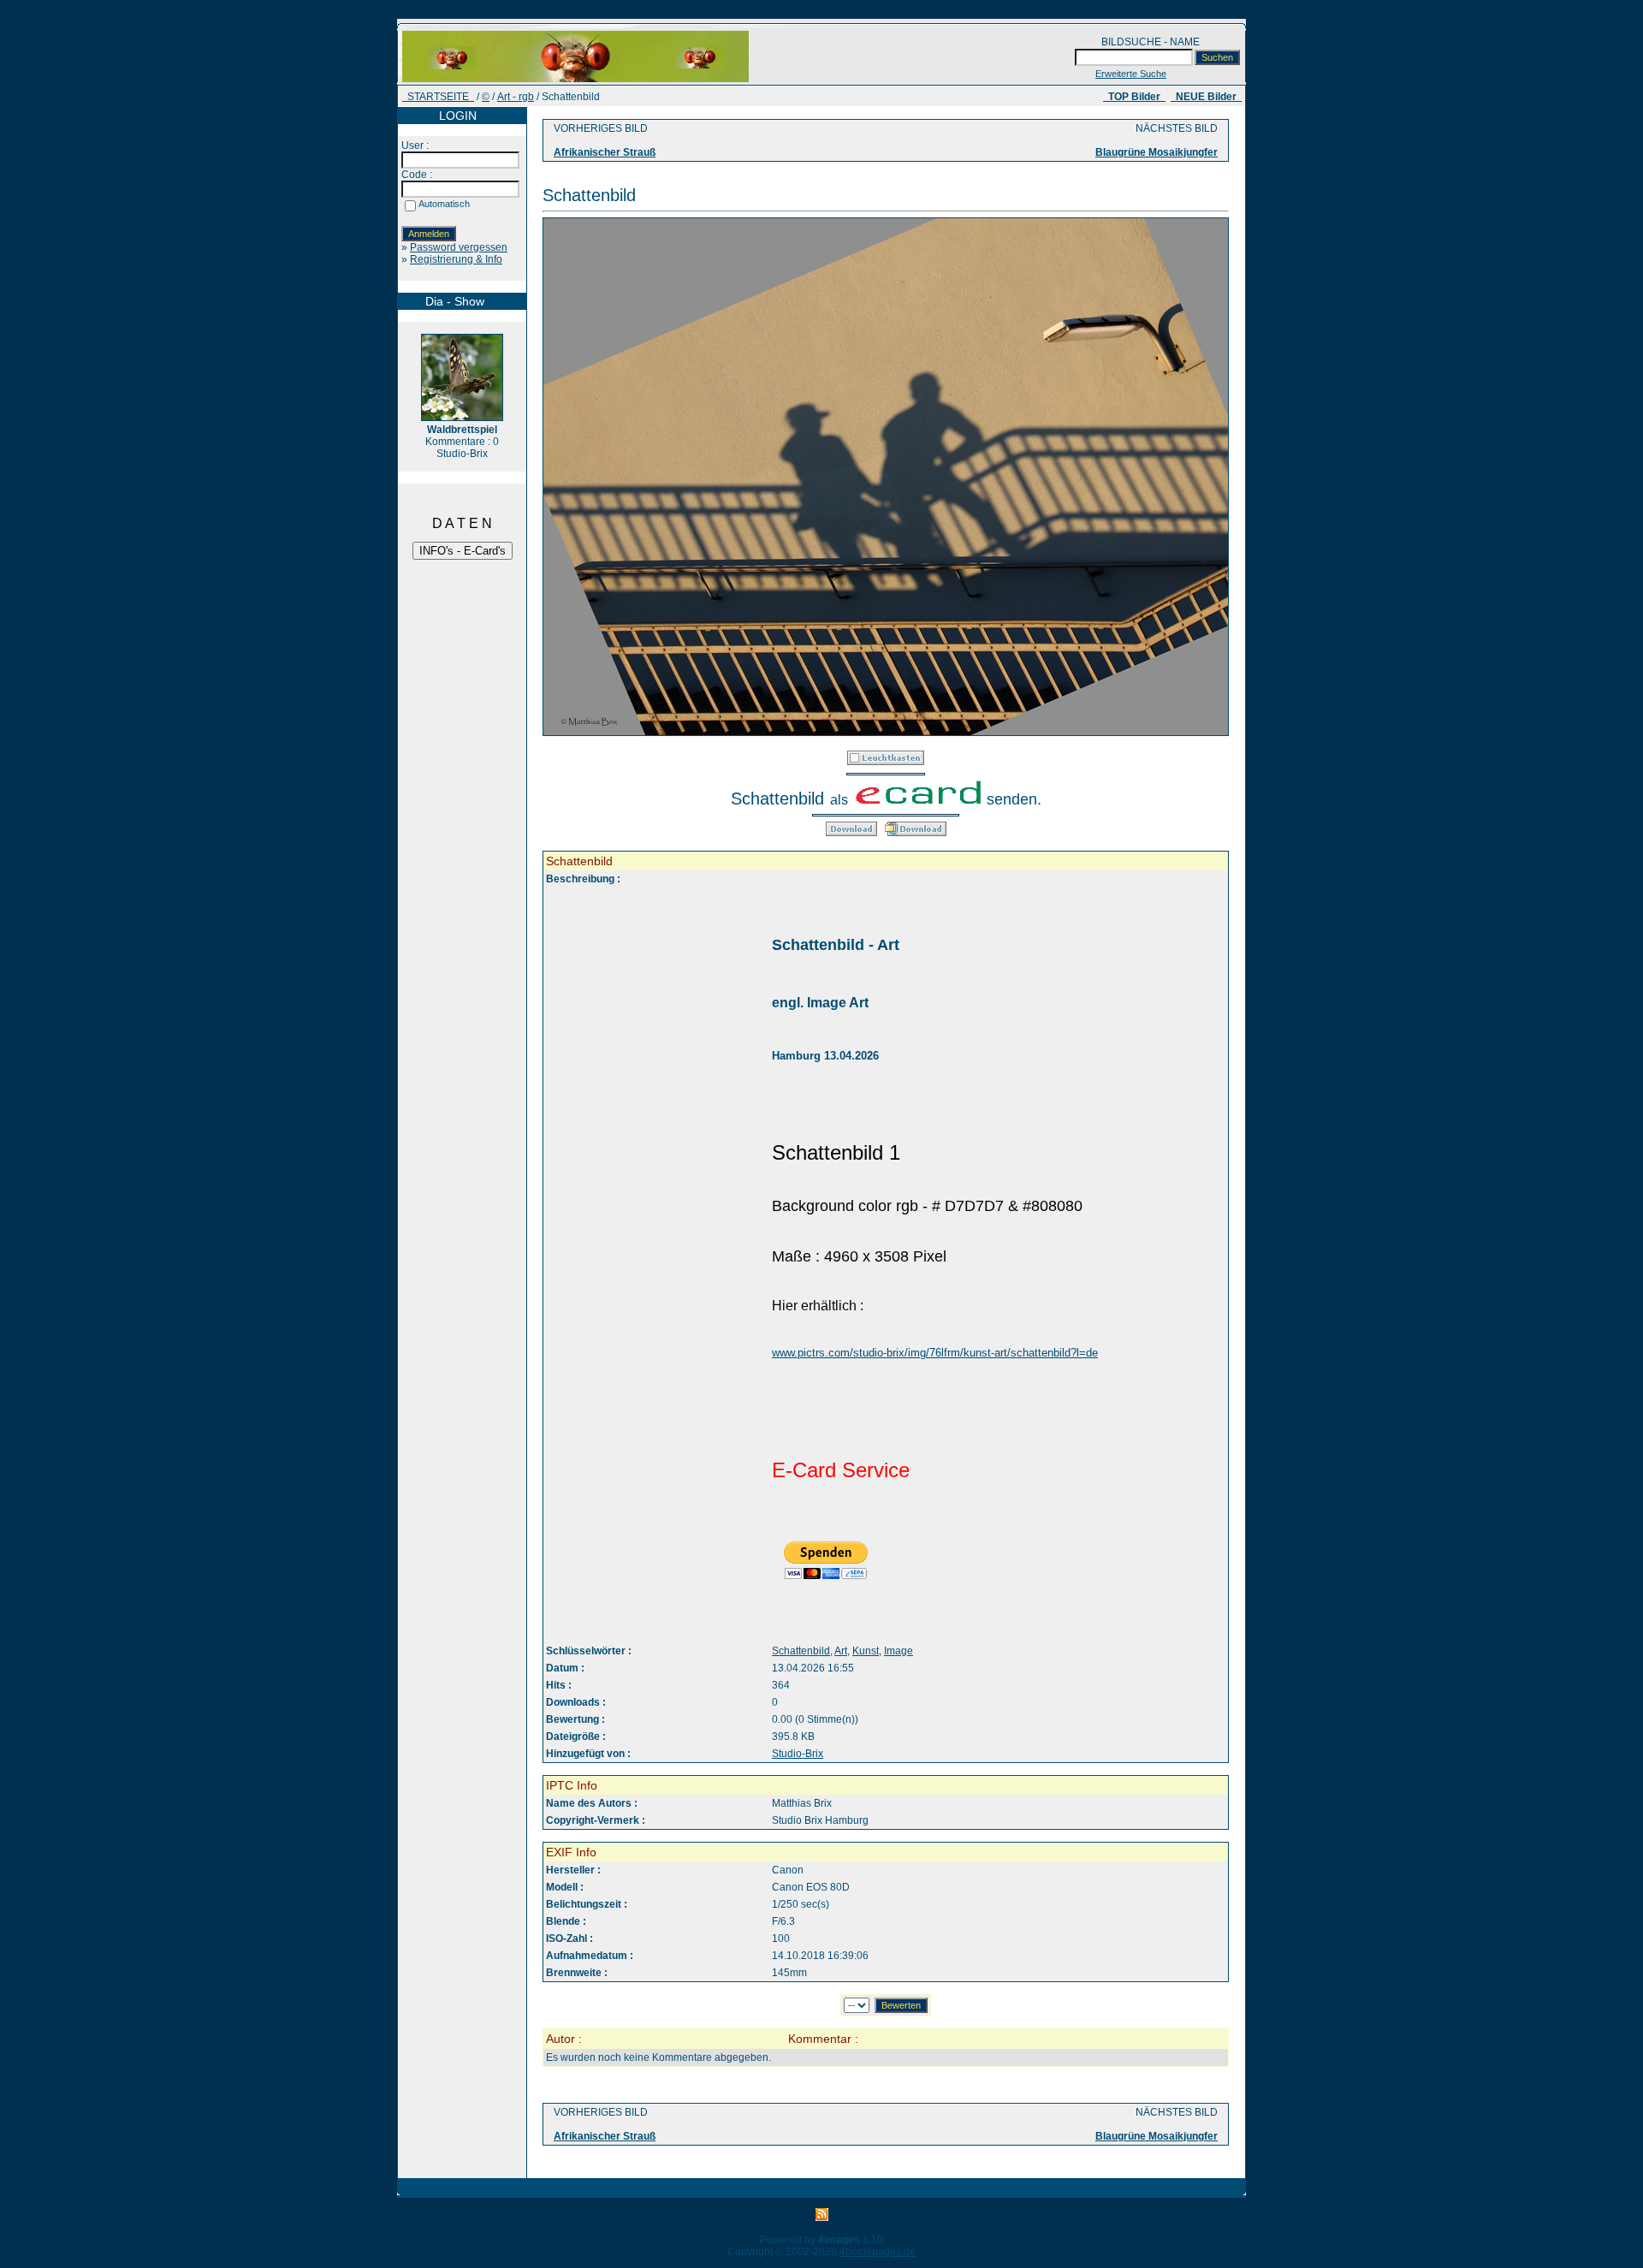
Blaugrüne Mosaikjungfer (1157, 152)
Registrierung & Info (456, 259)
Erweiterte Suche (1131, 74)
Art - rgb (516, 97)
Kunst (866, 1651)
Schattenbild (801, 1651)
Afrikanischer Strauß (605, 152)
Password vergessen (459, 247)
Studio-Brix (798, 1754)
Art (841, 1651)
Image (899, 1651)
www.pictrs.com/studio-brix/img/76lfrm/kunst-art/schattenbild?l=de (935, 1353)
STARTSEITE (438, 97)
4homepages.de (878, 2252)
